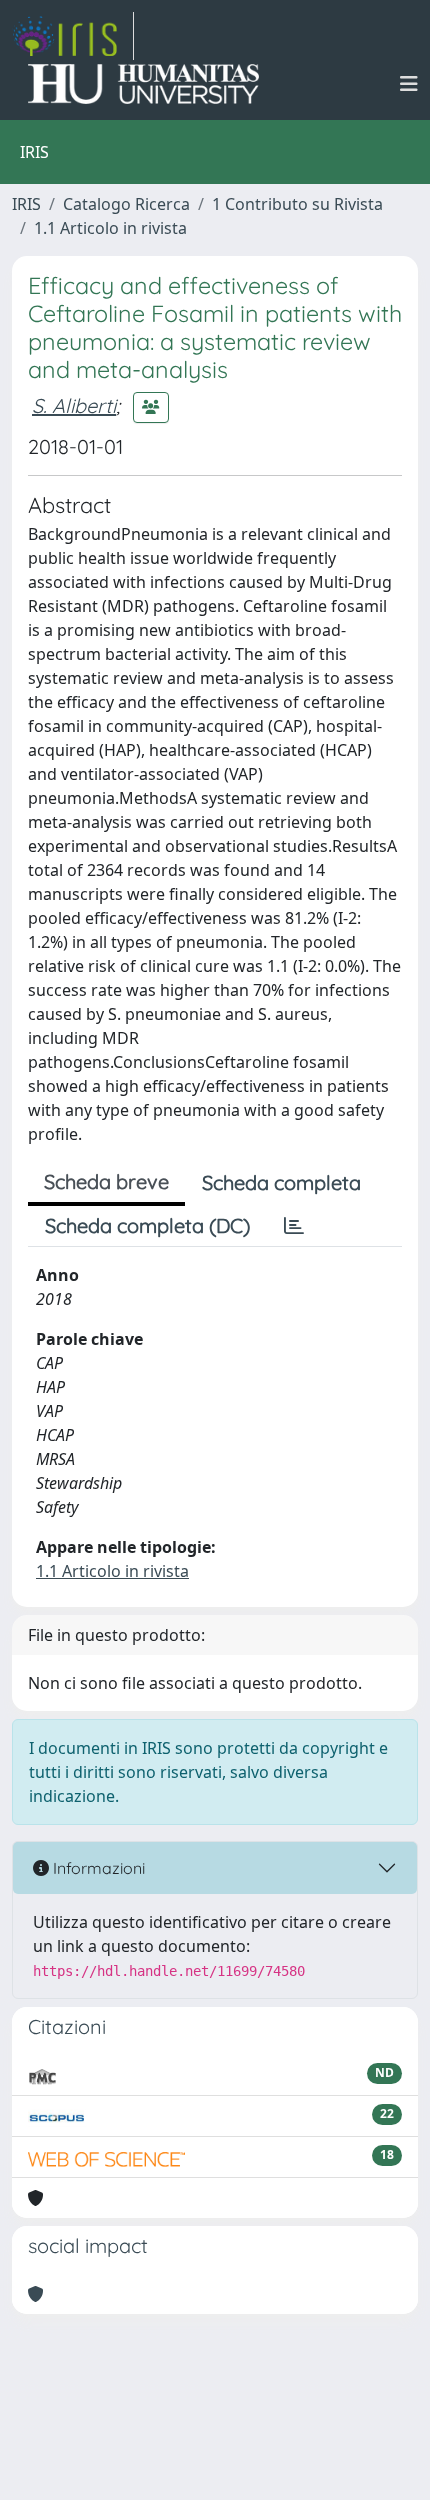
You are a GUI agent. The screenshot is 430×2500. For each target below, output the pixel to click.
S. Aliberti (74, 405)
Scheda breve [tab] (106, 1181)
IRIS (26, 204)
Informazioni (97, 1868)
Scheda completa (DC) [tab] (147, 1225)
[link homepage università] (143, 84)
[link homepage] (73, 36)
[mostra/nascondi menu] (409, 84)
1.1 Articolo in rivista (110, 228)
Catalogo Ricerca (126, 204)
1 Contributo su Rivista (297, 204)
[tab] (294, 1226)
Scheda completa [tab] (281, 1182)
